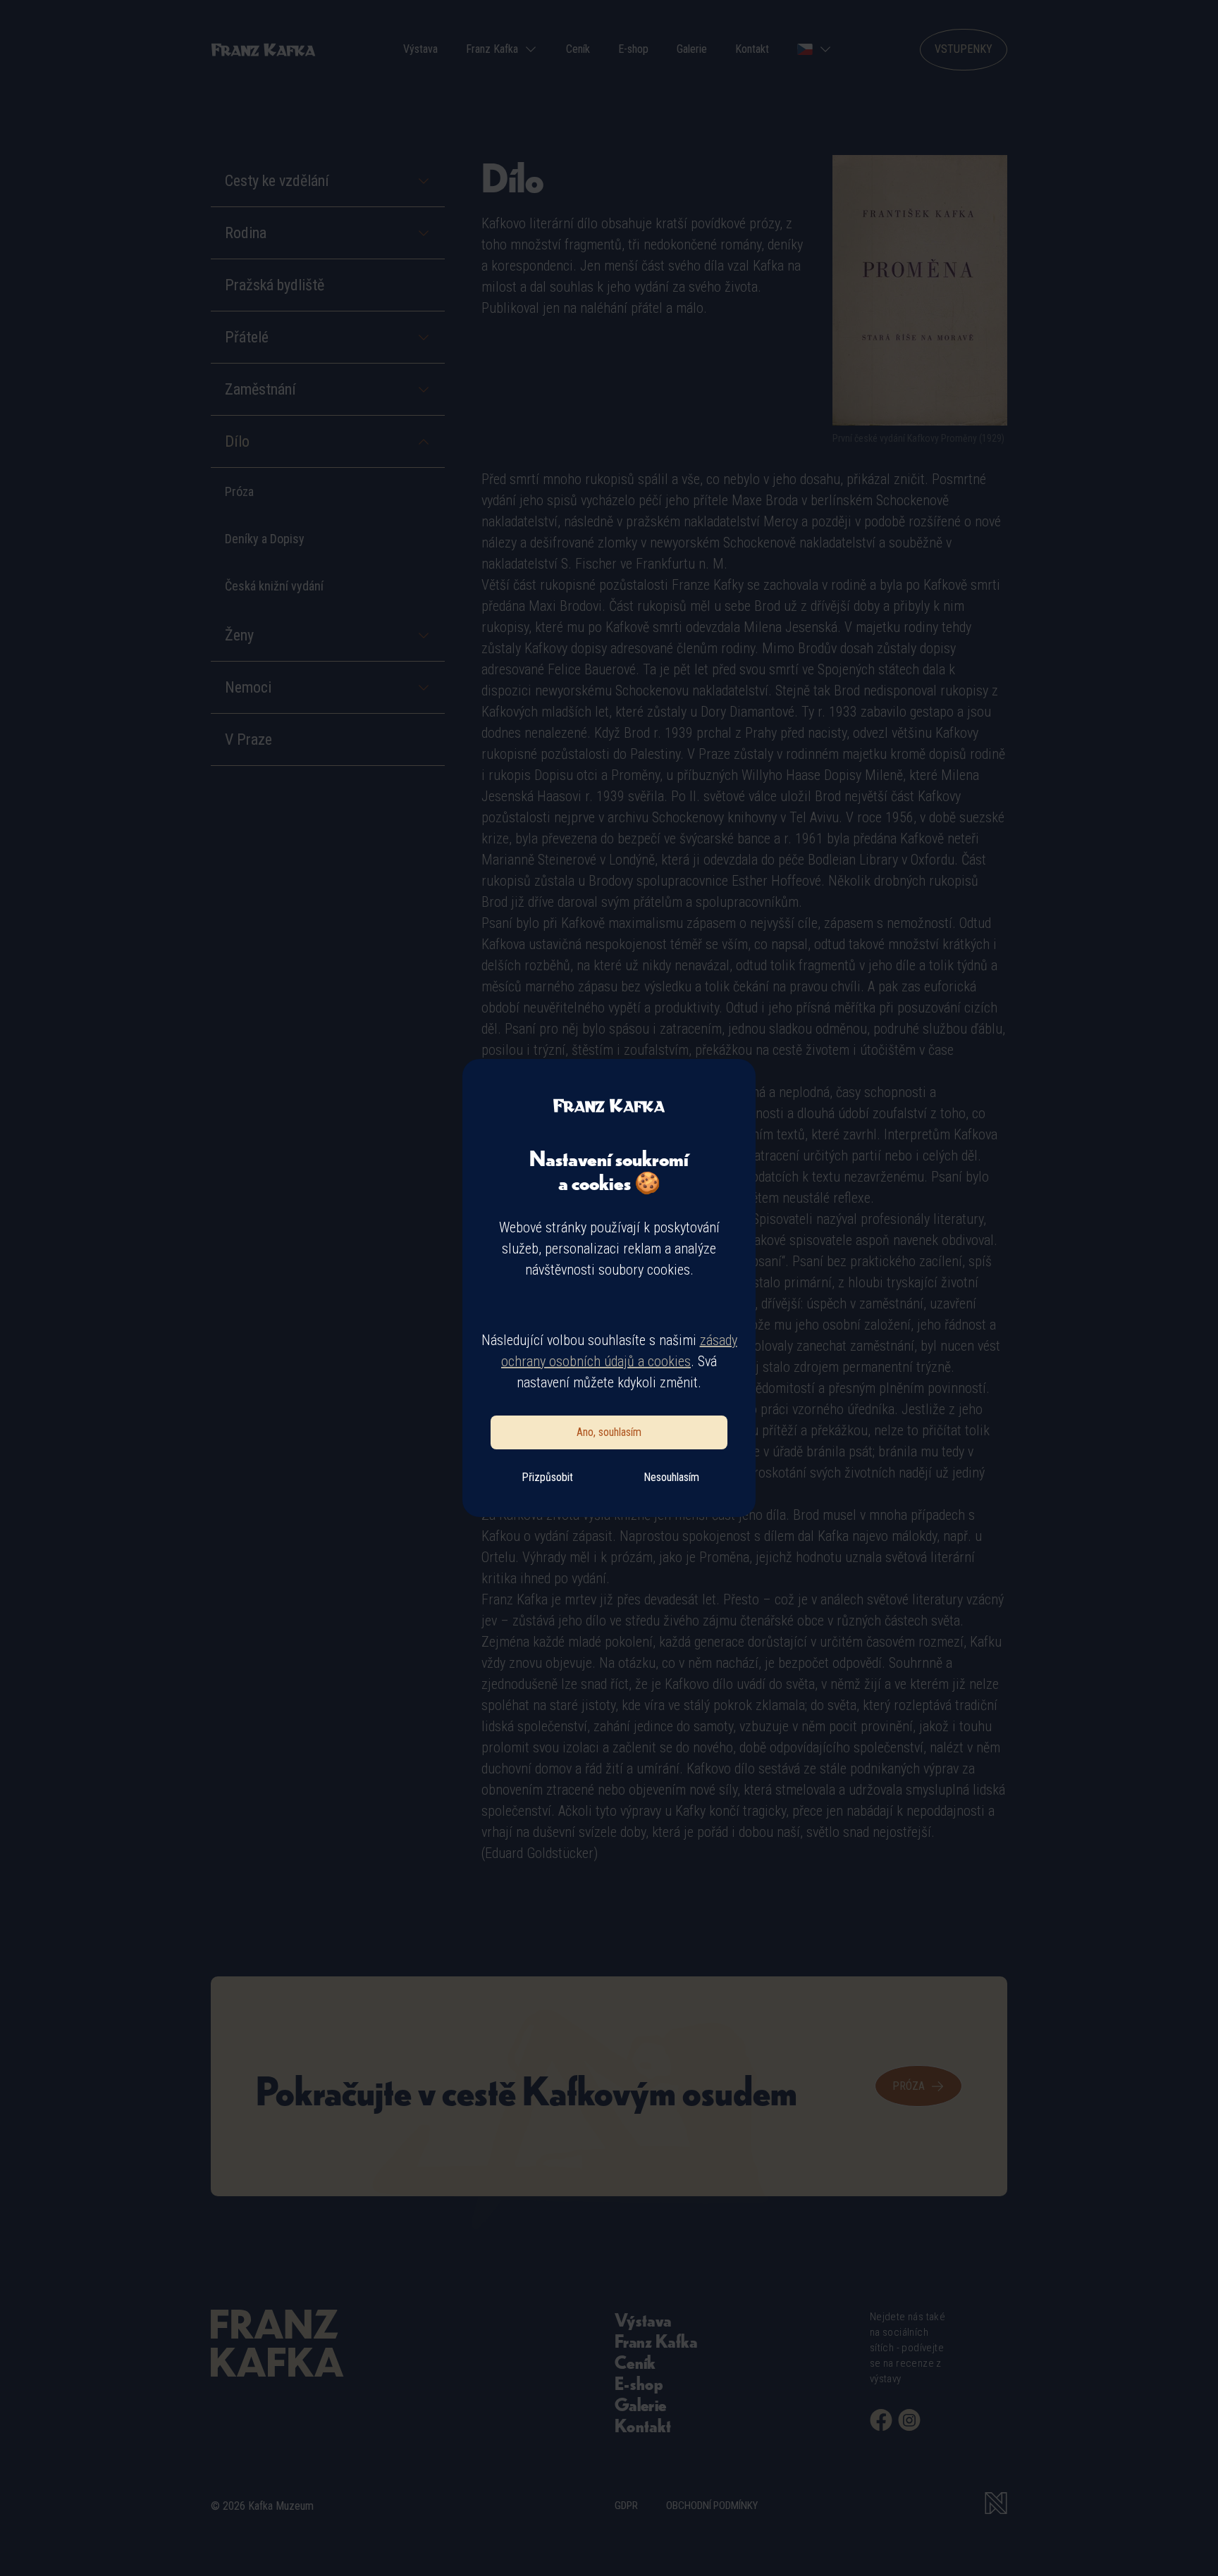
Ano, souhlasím (609, 1432)
